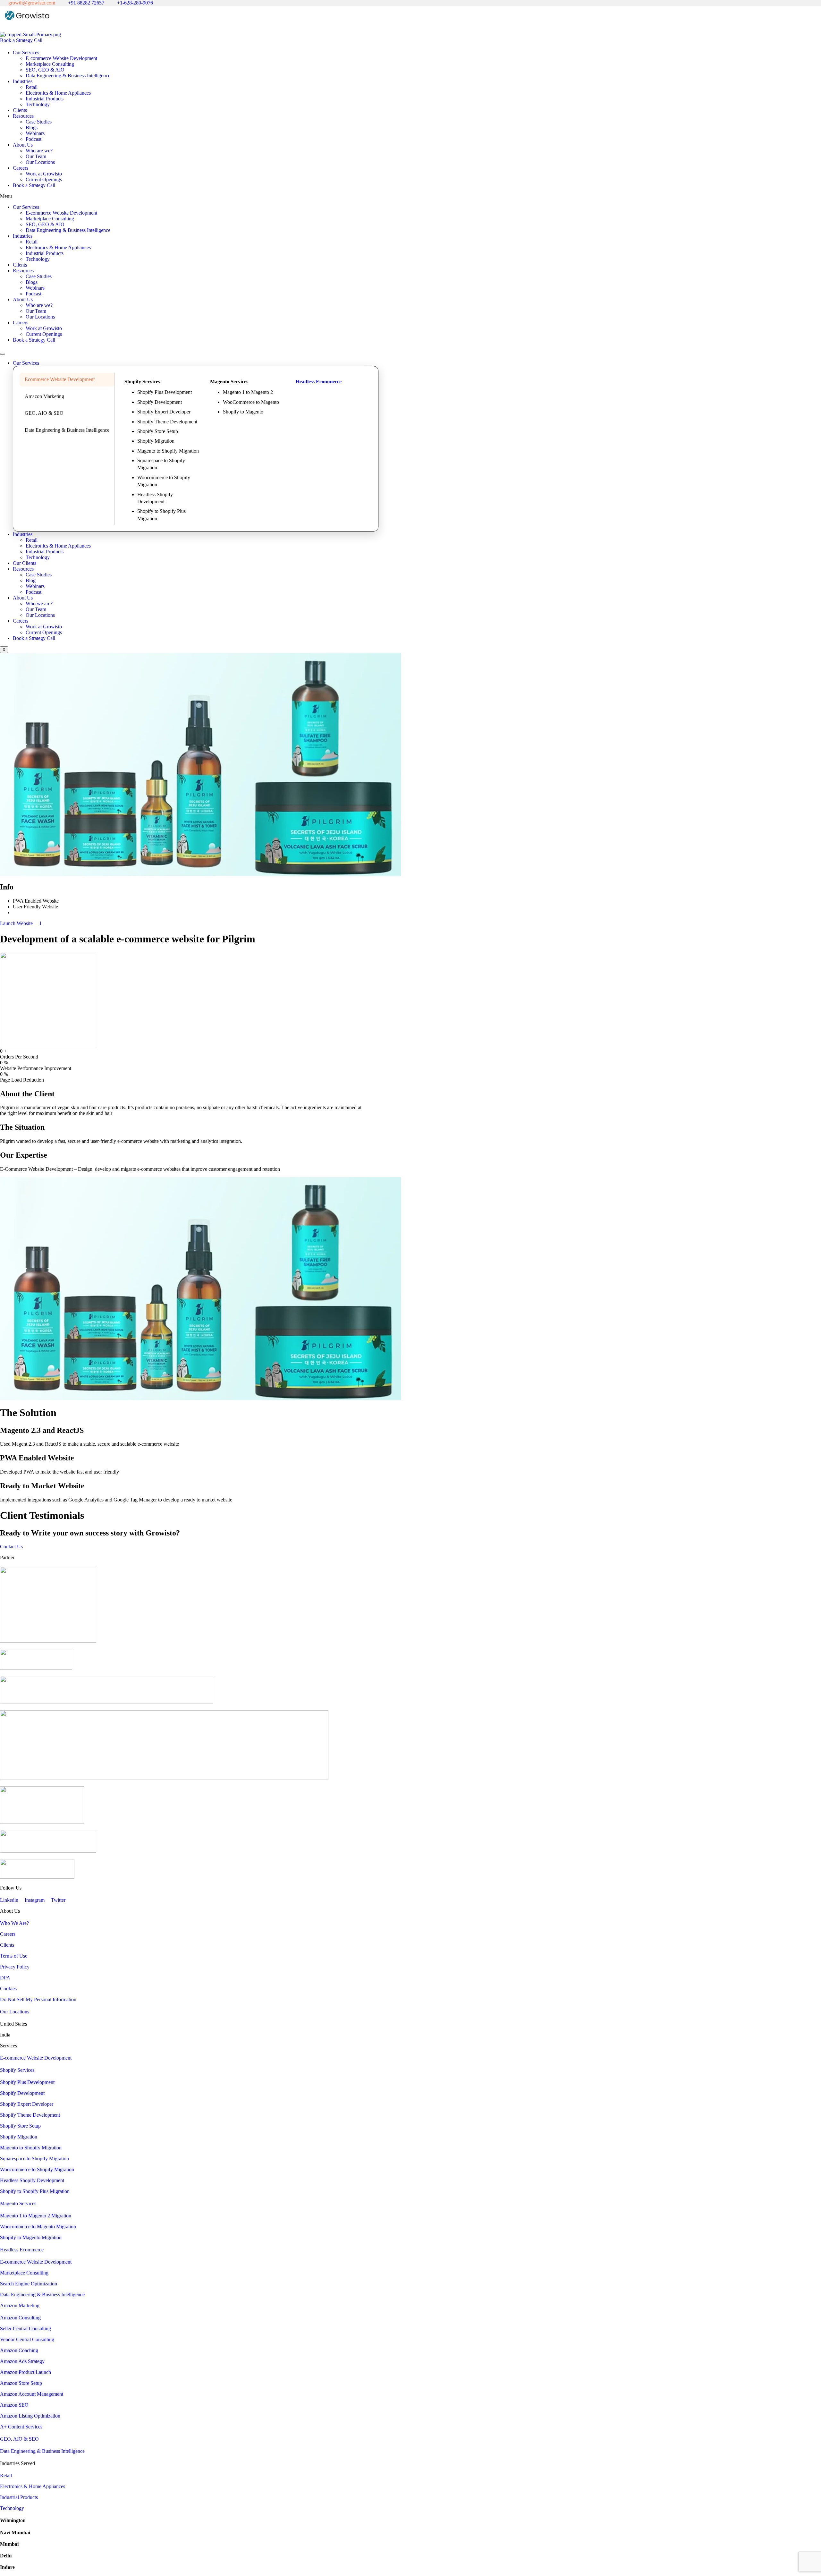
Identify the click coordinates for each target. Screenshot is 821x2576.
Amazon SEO (14, 2405)
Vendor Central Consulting (27, 2339)
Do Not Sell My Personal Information (38, 1999)
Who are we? (39, 151)
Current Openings (44, 179)
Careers (21, 168)
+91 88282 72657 (85, 3)
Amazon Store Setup (21, 2383)
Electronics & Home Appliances (58, 93)
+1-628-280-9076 (134, 3)
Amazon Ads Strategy (22, 2361)
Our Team (36, 156)
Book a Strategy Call (34, 185)
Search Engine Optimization (29, 2284)
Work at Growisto (44, 174)
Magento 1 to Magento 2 (248, 392)
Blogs (32, 128)
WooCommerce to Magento (251, 402)
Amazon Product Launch (25, 2372)
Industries (23, 81)
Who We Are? (14, 1923)
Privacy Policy (15, 1967)
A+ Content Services (21, 2427)
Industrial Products (45, 99)
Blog (31, 580)
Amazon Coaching (19, 2350)
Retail (32, 87)
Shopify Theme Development (167, 422)
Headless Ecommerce (319, 382)
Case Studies (39, 122)
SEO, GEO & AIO (45, 70)
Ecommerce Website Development (60, 379)
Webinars (35, 133)
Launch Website (17, 923)
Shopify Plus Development (165, 392)
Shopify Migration (156, 441)
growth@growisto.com (31, 3)
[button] (410, 196)
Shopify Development (160, 402)
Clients (20, 110)
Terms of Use (14, 1956)
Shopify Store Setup (158, 431)
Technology (38, 104)
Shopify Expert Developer (164, 412)
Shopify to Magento (243, 412)
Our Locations (40, 162)
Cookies (8, 1989)
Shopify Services (17, 2070)
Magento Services (18, 2203)
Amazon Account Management (32, 2394)
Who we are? (39, 604)
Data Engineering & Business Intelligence (68, 76)
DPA (5, 1978)
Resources (23, 116)
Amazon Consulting (20, 2318)
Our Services (26, 52)
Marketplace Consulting (50, 64)
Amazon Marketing (44, 396)
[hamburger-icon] (3, 354)
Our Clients (25, 563)
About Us (23, 145)
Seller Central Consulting (25, 2329)
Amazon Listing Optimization (30, 2416)
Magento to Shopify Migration (168, 451)
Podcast (34, 139)
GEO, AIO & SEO (44, 413)
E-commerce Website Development (61, 58)
